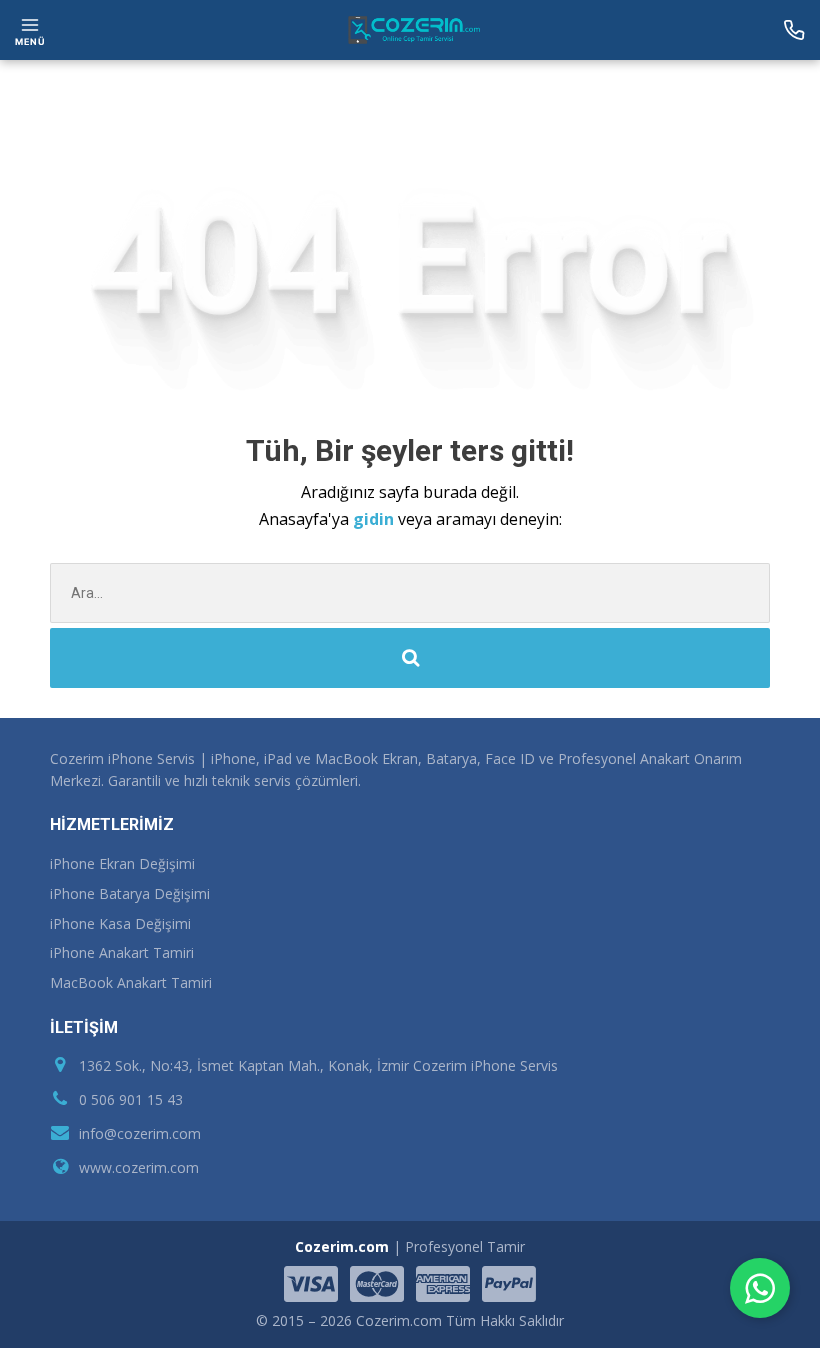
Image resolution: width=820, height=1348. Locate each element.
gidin (375, 519)
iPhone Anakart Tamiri (122, 952)
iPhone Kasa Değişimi (120, 923)
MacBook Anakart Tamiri (131, 982)
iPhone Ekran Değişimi (122, 863)
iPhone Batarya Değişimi (130, 893)
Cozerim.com (342, 1246)
